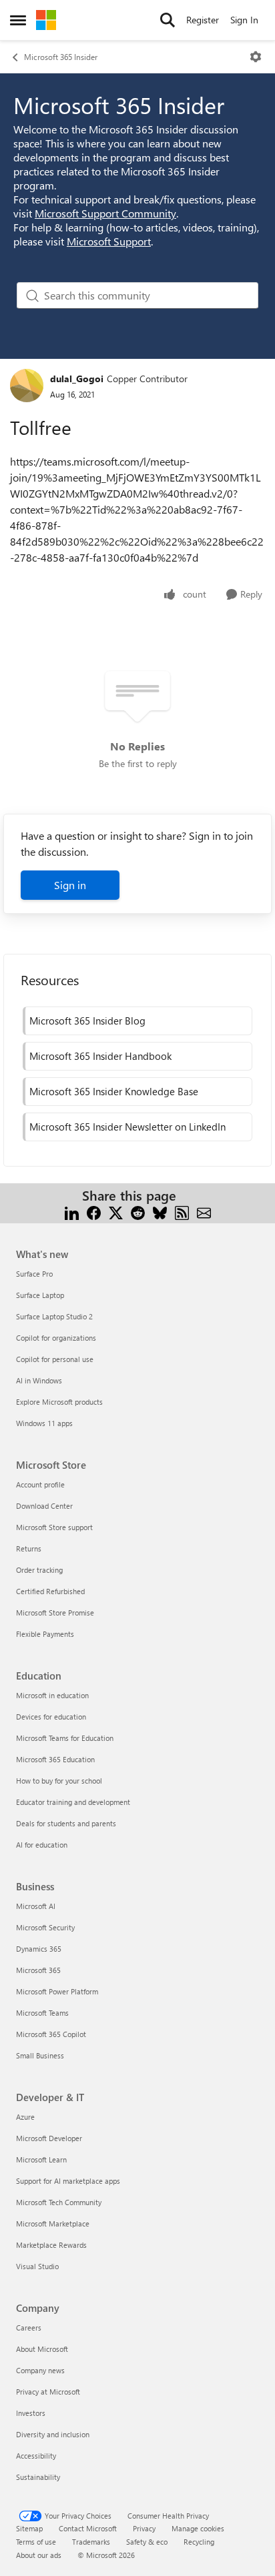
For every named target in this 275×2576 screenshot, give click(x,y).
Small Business (40, 2055)
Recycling (199, 2542)
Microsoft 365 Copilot (51, 2034)
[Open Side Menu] (18, 20)
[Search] (168, 20)
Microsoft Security (45, 1927)
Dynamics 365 (39, 1949)
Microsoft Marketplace (53, 2223)
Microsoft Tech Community (59, 2202)
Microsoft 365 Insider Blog (87, 1021)
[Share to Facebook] (94, 1212)
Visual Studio (37, 2266)
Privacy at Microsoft (48, 2392)
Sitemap (29, 2528)
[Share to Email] (204, 1212)
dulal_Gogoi (77, 379)
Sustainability (38, 2477)
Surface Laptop (40, 1295)
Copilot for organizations (56, 1338)
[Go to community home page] (46, 20)
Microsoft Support (109, 241)
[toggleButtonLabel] (256, 57)
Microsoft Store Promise (55, 1613)
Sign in (70, 885)
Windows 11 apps (44, 1423)
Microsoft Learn (41, 2159)
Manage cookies (198, 2528)
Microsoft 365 (38, 1970)
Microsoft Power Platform (57, 1991)
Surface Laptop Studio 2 (54, 1316)
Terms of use (36, 2542)
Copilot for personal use (55, 1359)
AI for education (42, 1845)
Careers (29, 2328)
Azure (25, 2117)
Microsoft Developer (49, 2138)
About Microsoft (42, 2349)
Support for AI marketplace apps (68, 2181)
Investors (31, 2413)
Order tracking (39, 1570)
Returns (29, 1548)
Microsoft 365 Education (55, 1759)
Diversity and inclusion (53, 2434)
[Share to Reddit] (138, 1212)
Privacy (144, 2528)
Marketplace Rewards (51, 2245)
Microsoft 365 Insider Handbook (100, 1056)
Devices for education (51, 1717)
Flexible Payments (45, 1634)
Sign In (244, 20)
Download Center (44, 1506)
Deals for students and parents (66, 1823)
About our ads (39, 2555)
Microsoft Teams (42, 2013)
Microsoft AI (36, 1906)
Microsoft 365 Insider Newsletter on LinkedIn (127, 1127)
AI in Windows (39, 1380)
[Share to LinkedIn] (72, 1212)
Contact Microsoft (88, 2528)
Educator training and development (73, 1802)
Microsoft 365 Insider (61, 57)
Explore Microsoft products (59, 1402)
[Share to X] (116, 1212)
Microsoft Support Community (105, 213)
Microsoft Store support (54, 1527)
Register (203, 20)
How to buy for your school (59, 1781)
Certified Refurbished (50, 1591)
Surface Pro (34, 1274)
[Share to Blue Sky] (160, 1212)
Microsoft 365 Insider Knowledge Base (114, 1091)
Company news (40, 2370)
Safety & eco (147, 2542)
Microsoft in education (52, 1695)
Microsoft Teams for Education (65, 1738)
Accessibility (36, 2456)
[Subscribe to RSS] (182, 1212)
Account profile (40, 1484)
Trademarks (91, 2542)
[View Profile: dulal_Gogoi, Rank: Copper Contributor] (27, 386)
